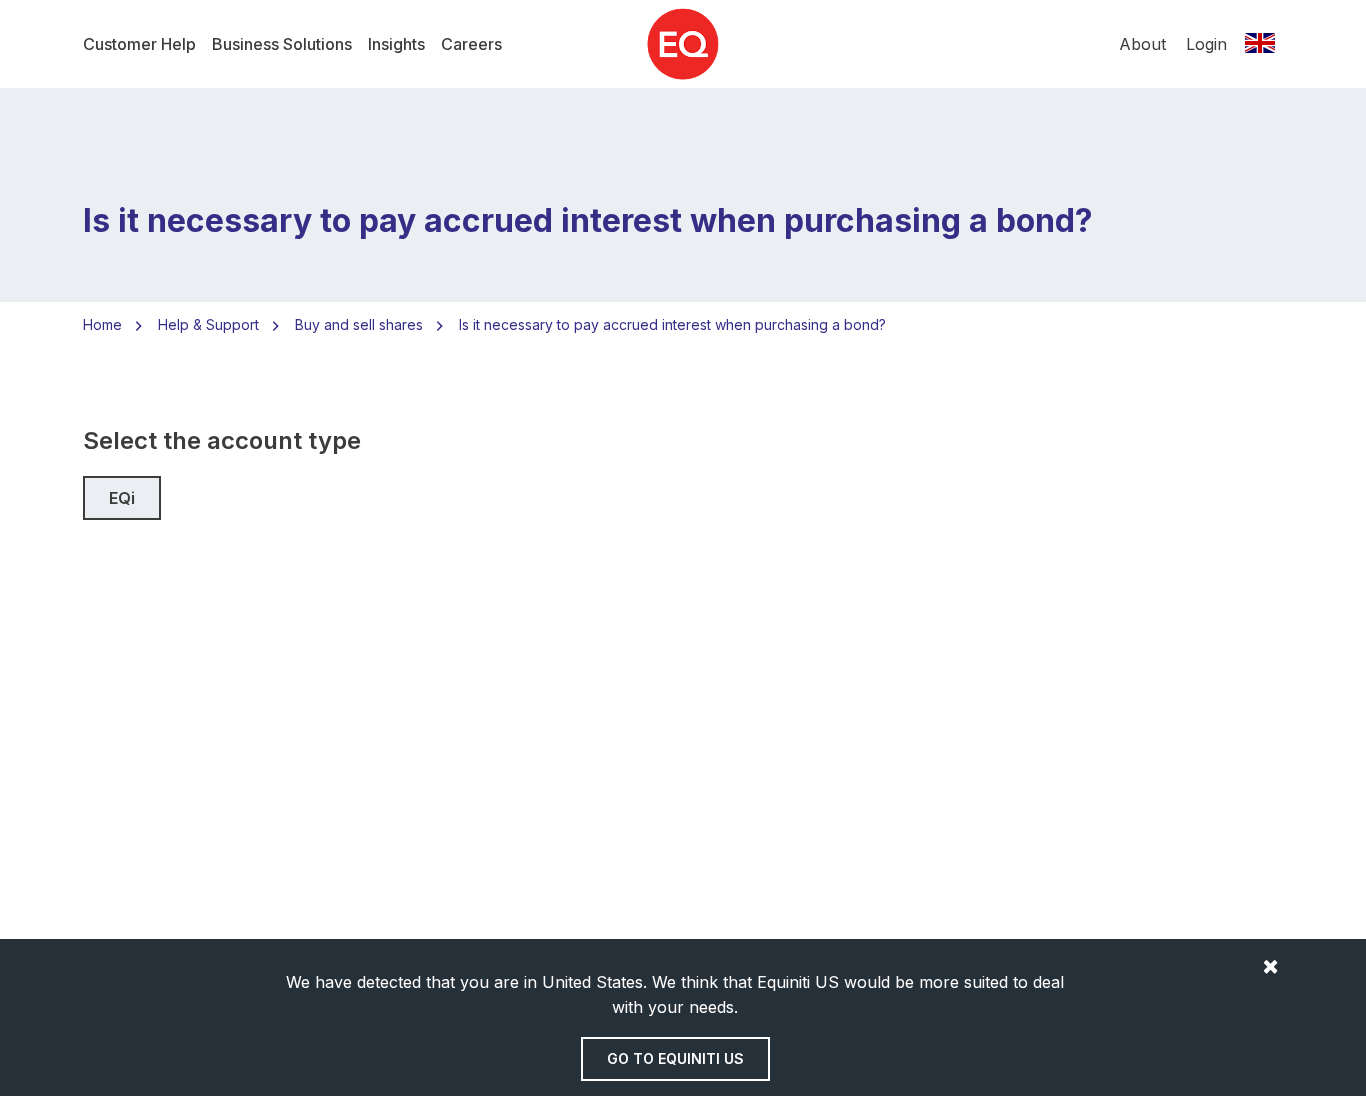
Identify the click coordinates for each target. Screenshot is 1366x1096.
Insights (396, 44)
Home (102, 324)
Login (1206, 44)
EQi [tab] (122, 498)
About (1142, 44)
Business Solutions (282, 44)
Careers (471, 44)
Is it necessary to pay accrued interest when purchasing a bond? (672, 324)
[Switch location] (1260, 44)
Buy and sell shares (359, 324)
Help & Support (208, 324)
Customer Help (139, 44)
